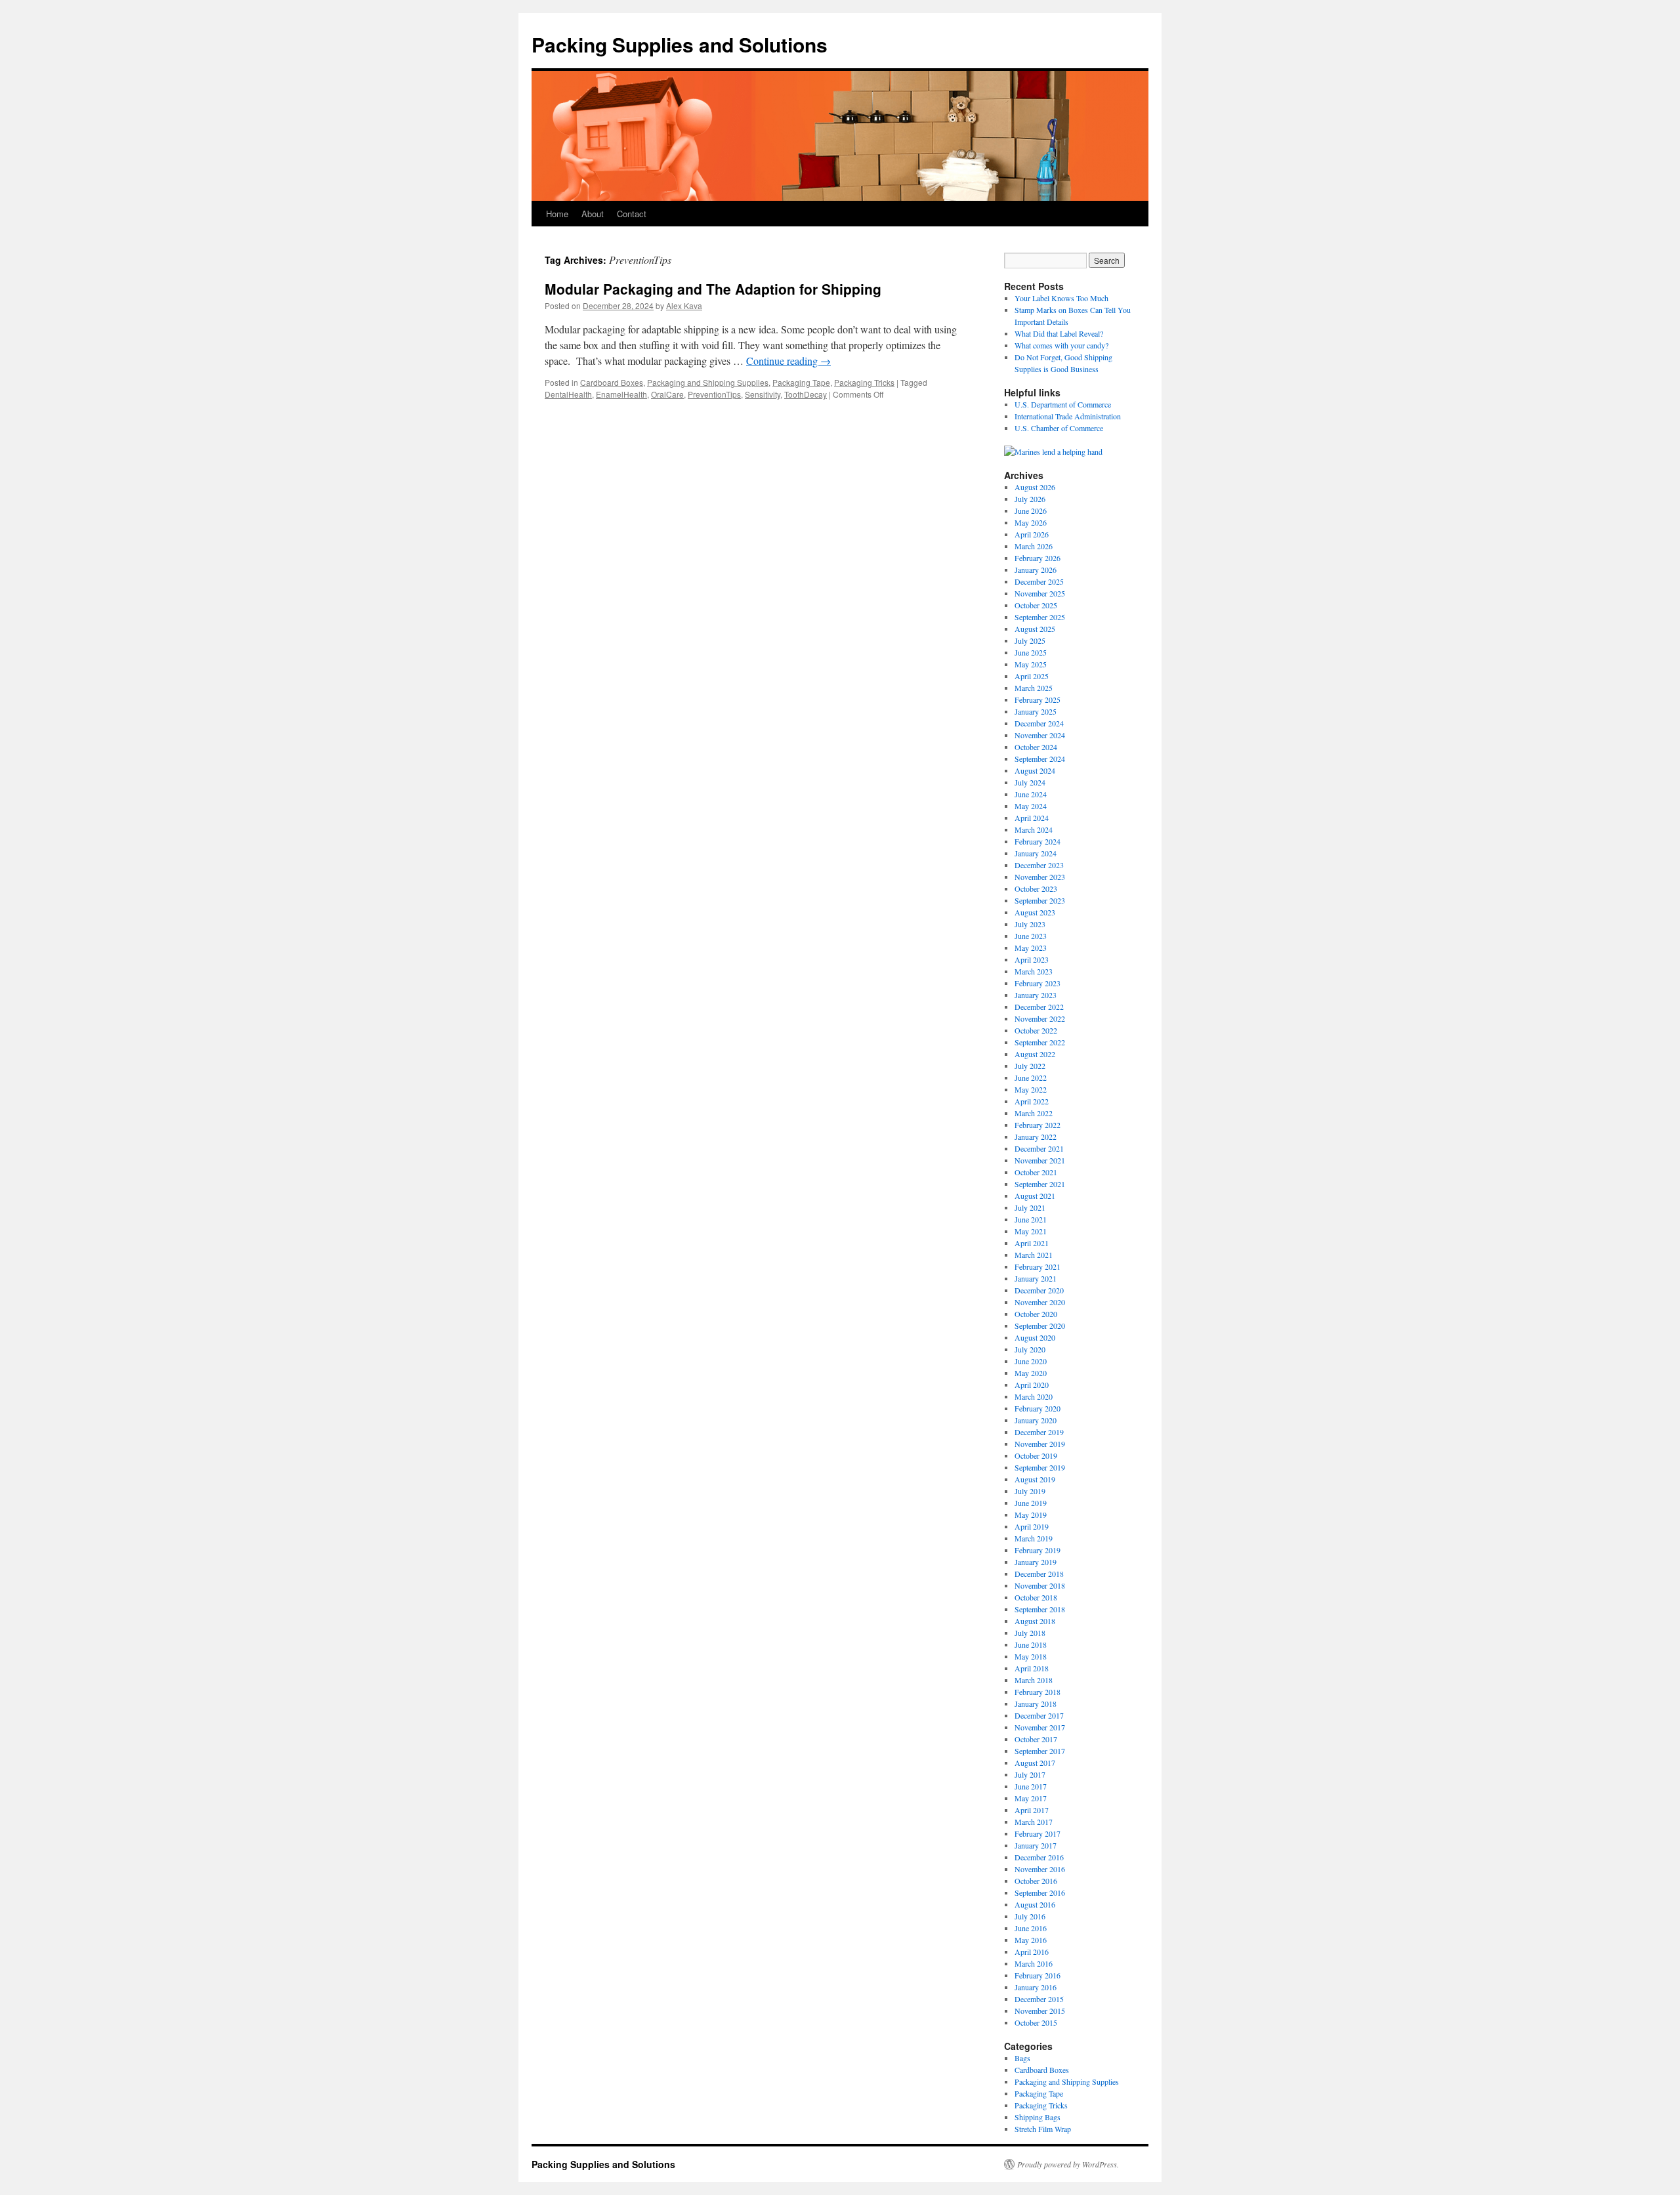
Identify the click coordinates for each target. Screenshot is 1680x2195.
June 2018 (1031, 1644)
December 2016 (1039, 1857)
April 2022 (1032, 1101)
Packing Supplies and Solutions (680, 44)
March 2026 (1034, 546)
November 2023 (1040, 877)
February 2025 (1038, 700)
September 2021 (1040, 1184)
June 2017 (1031, 1786)
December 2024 (1039, 723)
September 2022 (1040, 1042)
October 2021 (1036, 1172)
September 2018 (1040, 1609)
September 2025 (1040, 617)
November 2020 (1040, 1302)
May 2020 (1031, 1373)
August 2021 (1035, 1196)
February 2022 (1038, 1125)
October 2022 (1036, 1030)
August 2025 (1035, 629)
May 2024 (1031, 806)
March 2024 (1034, 829)
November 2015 (1040, 2011)
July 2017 (1030, 1774)
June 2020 (1031, 1361)
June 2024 (1031, 794)
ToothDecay (806, 394)
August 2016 (1035, 1904)
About (593, 214)
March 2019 (1034, 1538)
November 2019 (1040, 1444)
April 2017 (1032, 1810)
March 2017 (1034, 1822)
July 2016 (1030, 1916)
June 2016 (1031, 1928)
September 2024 (1040, 759)
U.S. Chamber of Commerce (1059, 428)
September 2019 (1040, 1467)
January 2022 (1036, 1137)
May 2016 (1031, 1940)
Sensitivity (763, 394)
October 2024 (1036, 747)
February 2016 (1038, 1975)
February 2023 (1038, 983)
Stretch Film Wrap (1043, 2129)
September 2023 (1040, 900)
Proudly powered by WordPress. (1068, 2164)
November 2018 (1040, 1585)
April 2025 (1032, 676)
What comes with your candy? (1061, 345)
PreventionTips (714, 394)
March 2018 (1034, 1680)
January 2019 (1036, 1562)
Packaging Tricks (864, 382)
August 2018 (1035, 1621)
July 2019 (1030, 1491)
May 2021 (1031, 1231)
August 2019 (1035, 1479)
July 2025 (1030, 640)
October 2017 (1036, 1739)
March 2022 (1034, 1113)
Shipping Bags (1038, 2117)
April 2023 (1032, 959)
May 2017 (1031, 1798)
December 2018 (1039, 1574)
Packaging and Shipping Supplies (708, 382)
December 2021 (1039, 1148)
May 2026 (1031, 522)
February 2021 (1038, 1266)
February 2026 (1038, 558)
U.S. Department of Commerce (1063, 404)
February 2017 (1038, 1833)
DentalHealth (568, 394)
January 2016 (1036, 1987)
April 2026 (1032, 534)
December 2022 (1039, 1007)
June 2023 (1031, 936)
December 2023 (1039, 865)
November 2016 (1040, 1869)
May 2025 (1031, 664)
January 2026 (1036, 570)
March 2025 (1034, 688)
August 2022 (1035, 1054)
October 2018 (1036, 1597)
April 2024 (1032, 818)
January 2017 (1036, 1845)
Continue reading (788, 361)
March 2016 (1034, 1963)
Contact (632, 214)
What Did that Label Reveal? (1059, 333)
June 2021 (1031, 1219)
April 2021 (1032, 1243)
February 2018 (1038, 1692)
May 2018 (1031, 1656)
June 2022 (1031, 1077)
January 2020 (1036, 1420)
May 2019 (1031, 1515)
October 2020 (1036, 1314)
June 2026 (1031, 511)
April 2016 (1032, 1952)
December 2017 (1039, 1715)
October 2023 (1036, 888)
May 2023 (1031, 948)
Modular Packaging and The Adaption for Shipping (713, 289)
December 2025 (1039, 581)
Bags (1022, 2058)
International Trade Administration (1068, 416)
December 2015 (1039, 1999)
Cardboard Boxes (612, 382)
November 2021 (1040, 1160)
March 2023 (1034, 971)
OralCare (667, 394)
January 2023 (1036, 995)
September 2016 (1040, 1892)
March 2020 (1034, 1396)
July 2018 (1030, 1633)
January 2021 (1036, 1278)
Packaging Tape (801, 382)
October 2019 (1036, 1455)
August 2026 (1035, 487)
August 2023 (1035, 912)
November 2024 (1040, 735)
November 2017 (1040, 1727)
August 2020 (1035, 1337)
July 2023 (1030, 924)
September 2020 (1040, 1326)
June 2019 (1031, 1503)
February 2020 (1038, 1408)
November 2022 (1040, 1018)
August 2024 (1035, 770)
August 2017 (1035, 1763)
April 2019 (1032, 1526)
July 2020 (1030, 1349)
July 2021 (1030, 1207)
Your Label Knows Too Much (1061, 298)
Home (557, 214)
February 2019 (1038, 1550)
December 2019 (1039, 1432)
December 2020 (1039, 1290)
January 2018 (1036, 1704)
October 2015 (1036, 2022)
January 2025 (1036, 711)
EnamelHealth (621, 394)
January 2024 (1036, 853)
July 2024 (1030, 782)
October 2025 (1036, 605)
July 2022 (1030, 1066)
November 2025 (1040, 593)
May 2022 (1031, 1089)
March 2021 (1034, 1255)
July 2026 (1030, 499)
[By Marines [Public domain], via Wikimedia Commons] (1053, 451)
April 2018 (1032, 1668)
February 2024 (1038, 841)
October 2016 (1036, 1881)
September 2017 (1040, 1751)
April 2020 (1032, 1385)
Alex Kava (684, 305)
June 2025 (1031, 652)
